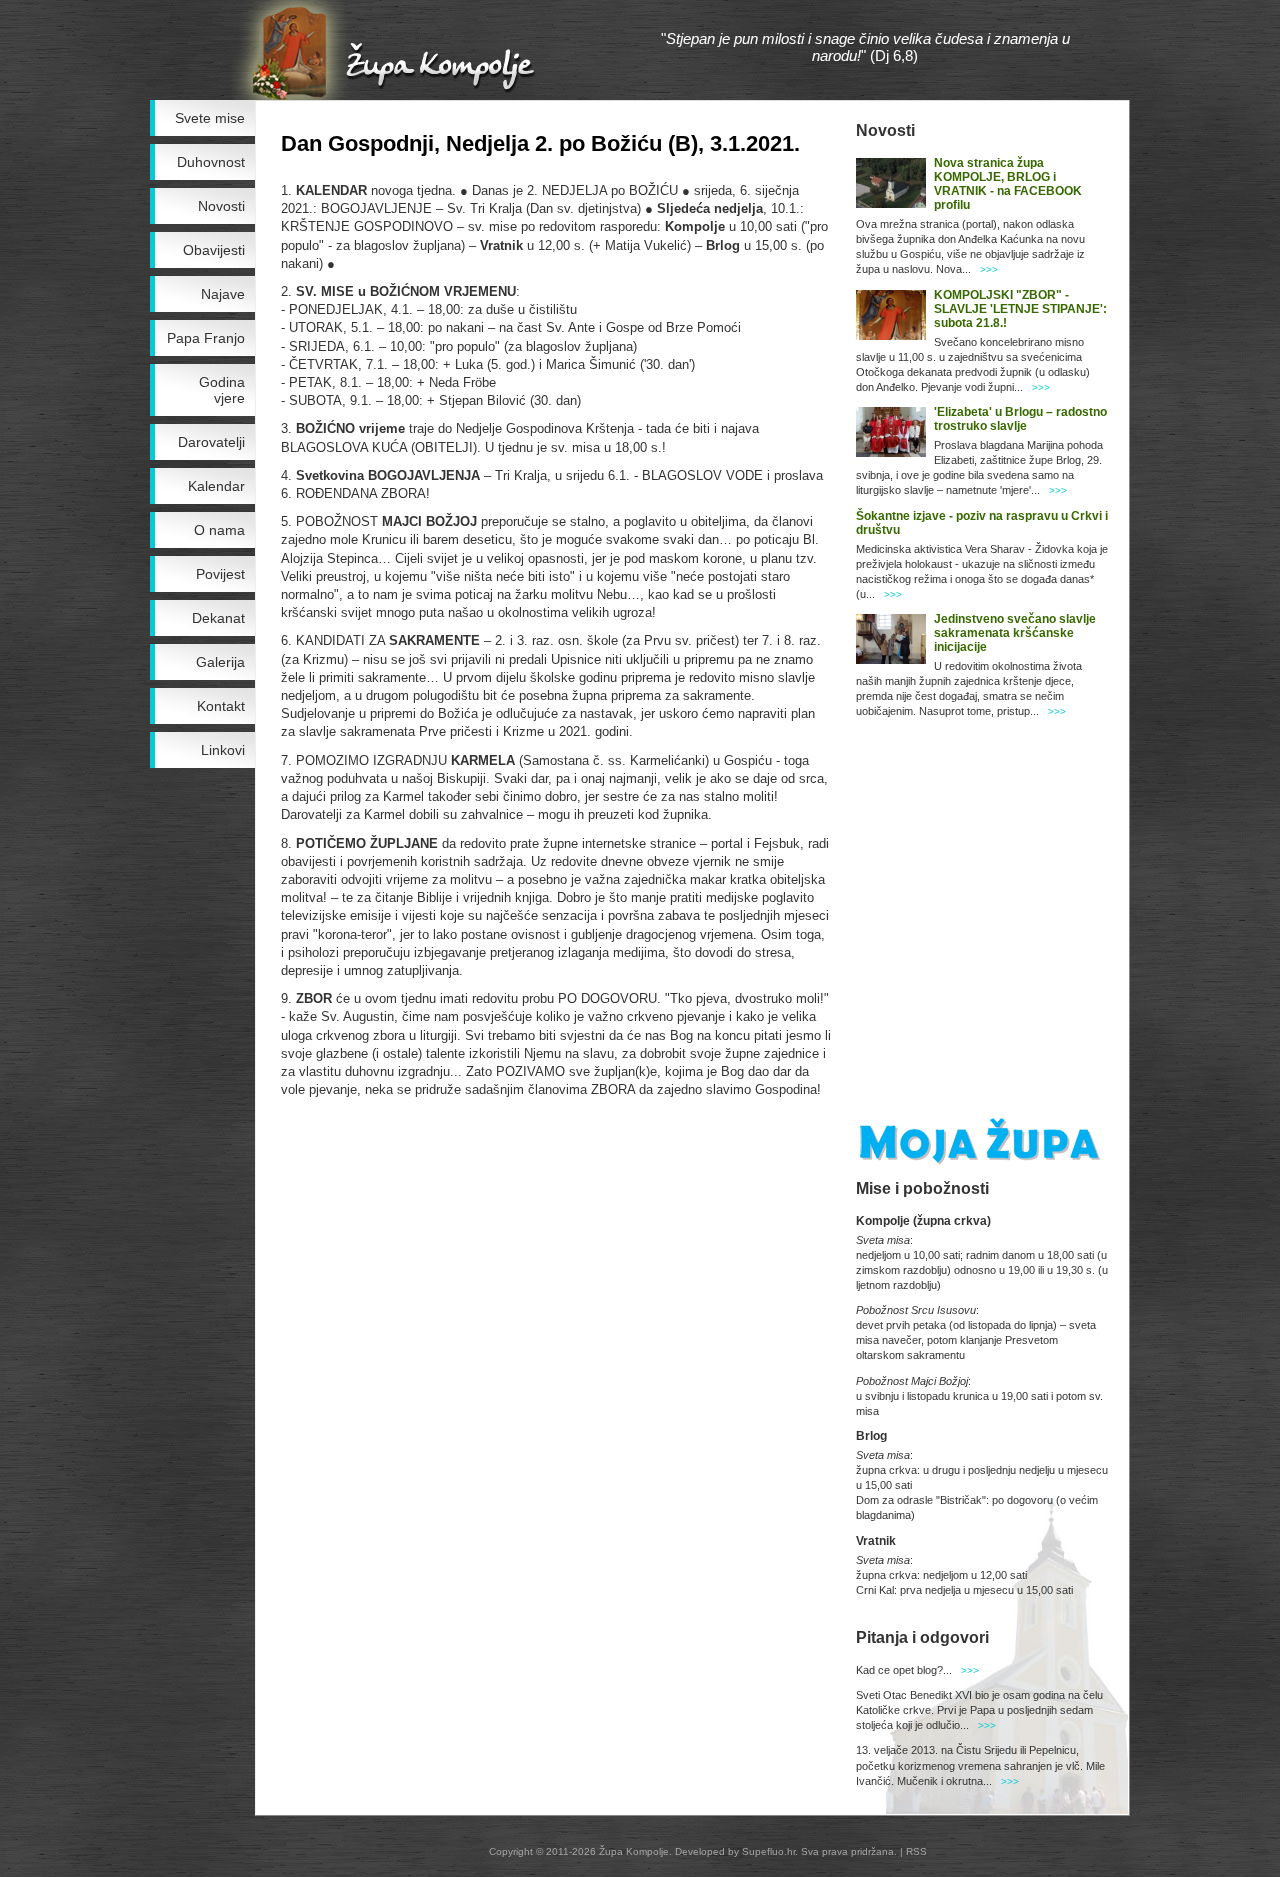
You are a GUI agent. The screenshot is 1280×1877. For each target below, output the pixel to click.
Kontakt (221, 706)
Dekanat (218, 618)
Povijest (220, 574)
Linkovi (223, 750)
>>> (989, 269)
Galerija (220, 662)
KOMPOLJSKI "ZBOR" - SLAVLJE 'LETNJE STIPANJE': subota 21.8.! (1020, 309)
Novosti (221, 206)
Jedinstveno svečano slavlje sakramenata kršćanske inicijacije (1015, 633)
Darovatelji (211, 442)
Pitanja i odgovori (922, 1637)
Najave (223, 294)
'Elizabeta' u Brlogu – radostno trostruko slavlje (1020, 419)
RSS (916, 1851)
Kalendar (216, 486)
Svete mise (210, 118)
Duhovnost (211, 162)
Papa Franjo (206, 338)
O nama (219, 530)
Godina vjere (222, 390)
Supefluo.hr (768, 1851)
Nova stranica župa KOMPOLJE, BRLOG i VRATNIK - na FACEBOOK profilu (1008, 184)
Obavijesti (214, 250)
